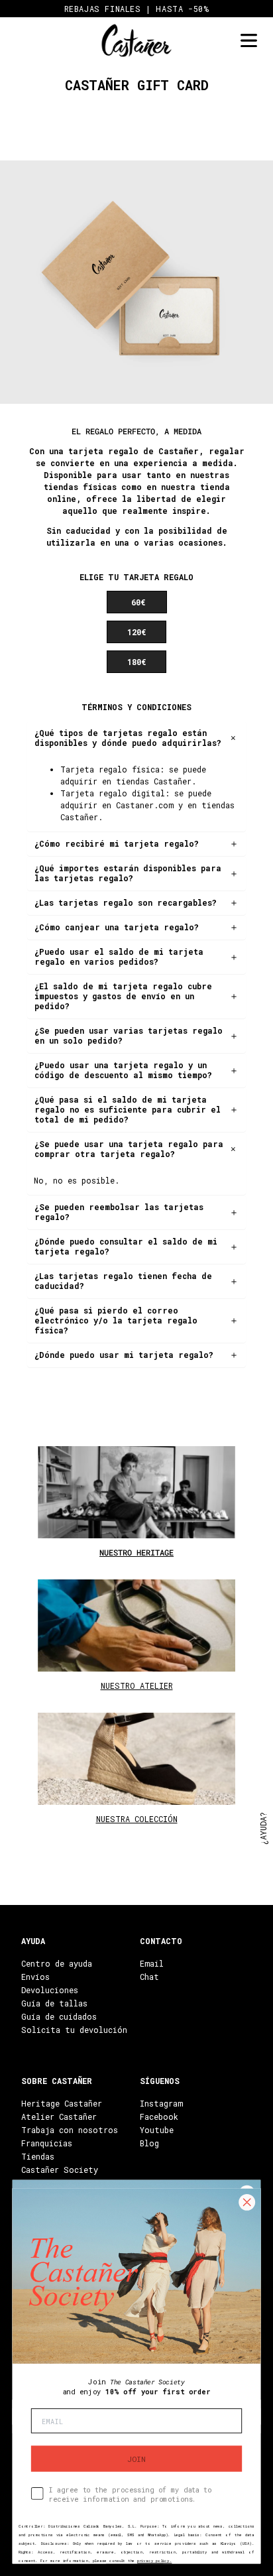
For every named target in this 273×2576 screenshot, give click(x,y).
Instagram (161, 2103)
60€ (138, 602)
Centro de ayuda (57, 1963)
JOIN (136, 2459)
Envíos (35, 1977)
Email (152, 1963)
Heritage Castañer (62, 2103)
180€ (136, 662)
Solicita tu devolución (74, 2030)
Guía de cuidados (59, 2016)
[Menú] (248, 41)
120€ (136, 632)
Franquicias (47, 2143)
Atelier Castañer (59, 2116)
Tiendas (38, 2156)
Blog (149, 2143)
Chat (149, 1977)
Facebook (159, 2116)
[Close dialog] (247, 2202)
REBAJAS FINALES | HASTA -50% (137, 9)
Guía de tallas (54, 2003)
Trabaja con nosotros (70, 2130)
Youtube (157, 2130)
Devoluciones (50, 1990)
